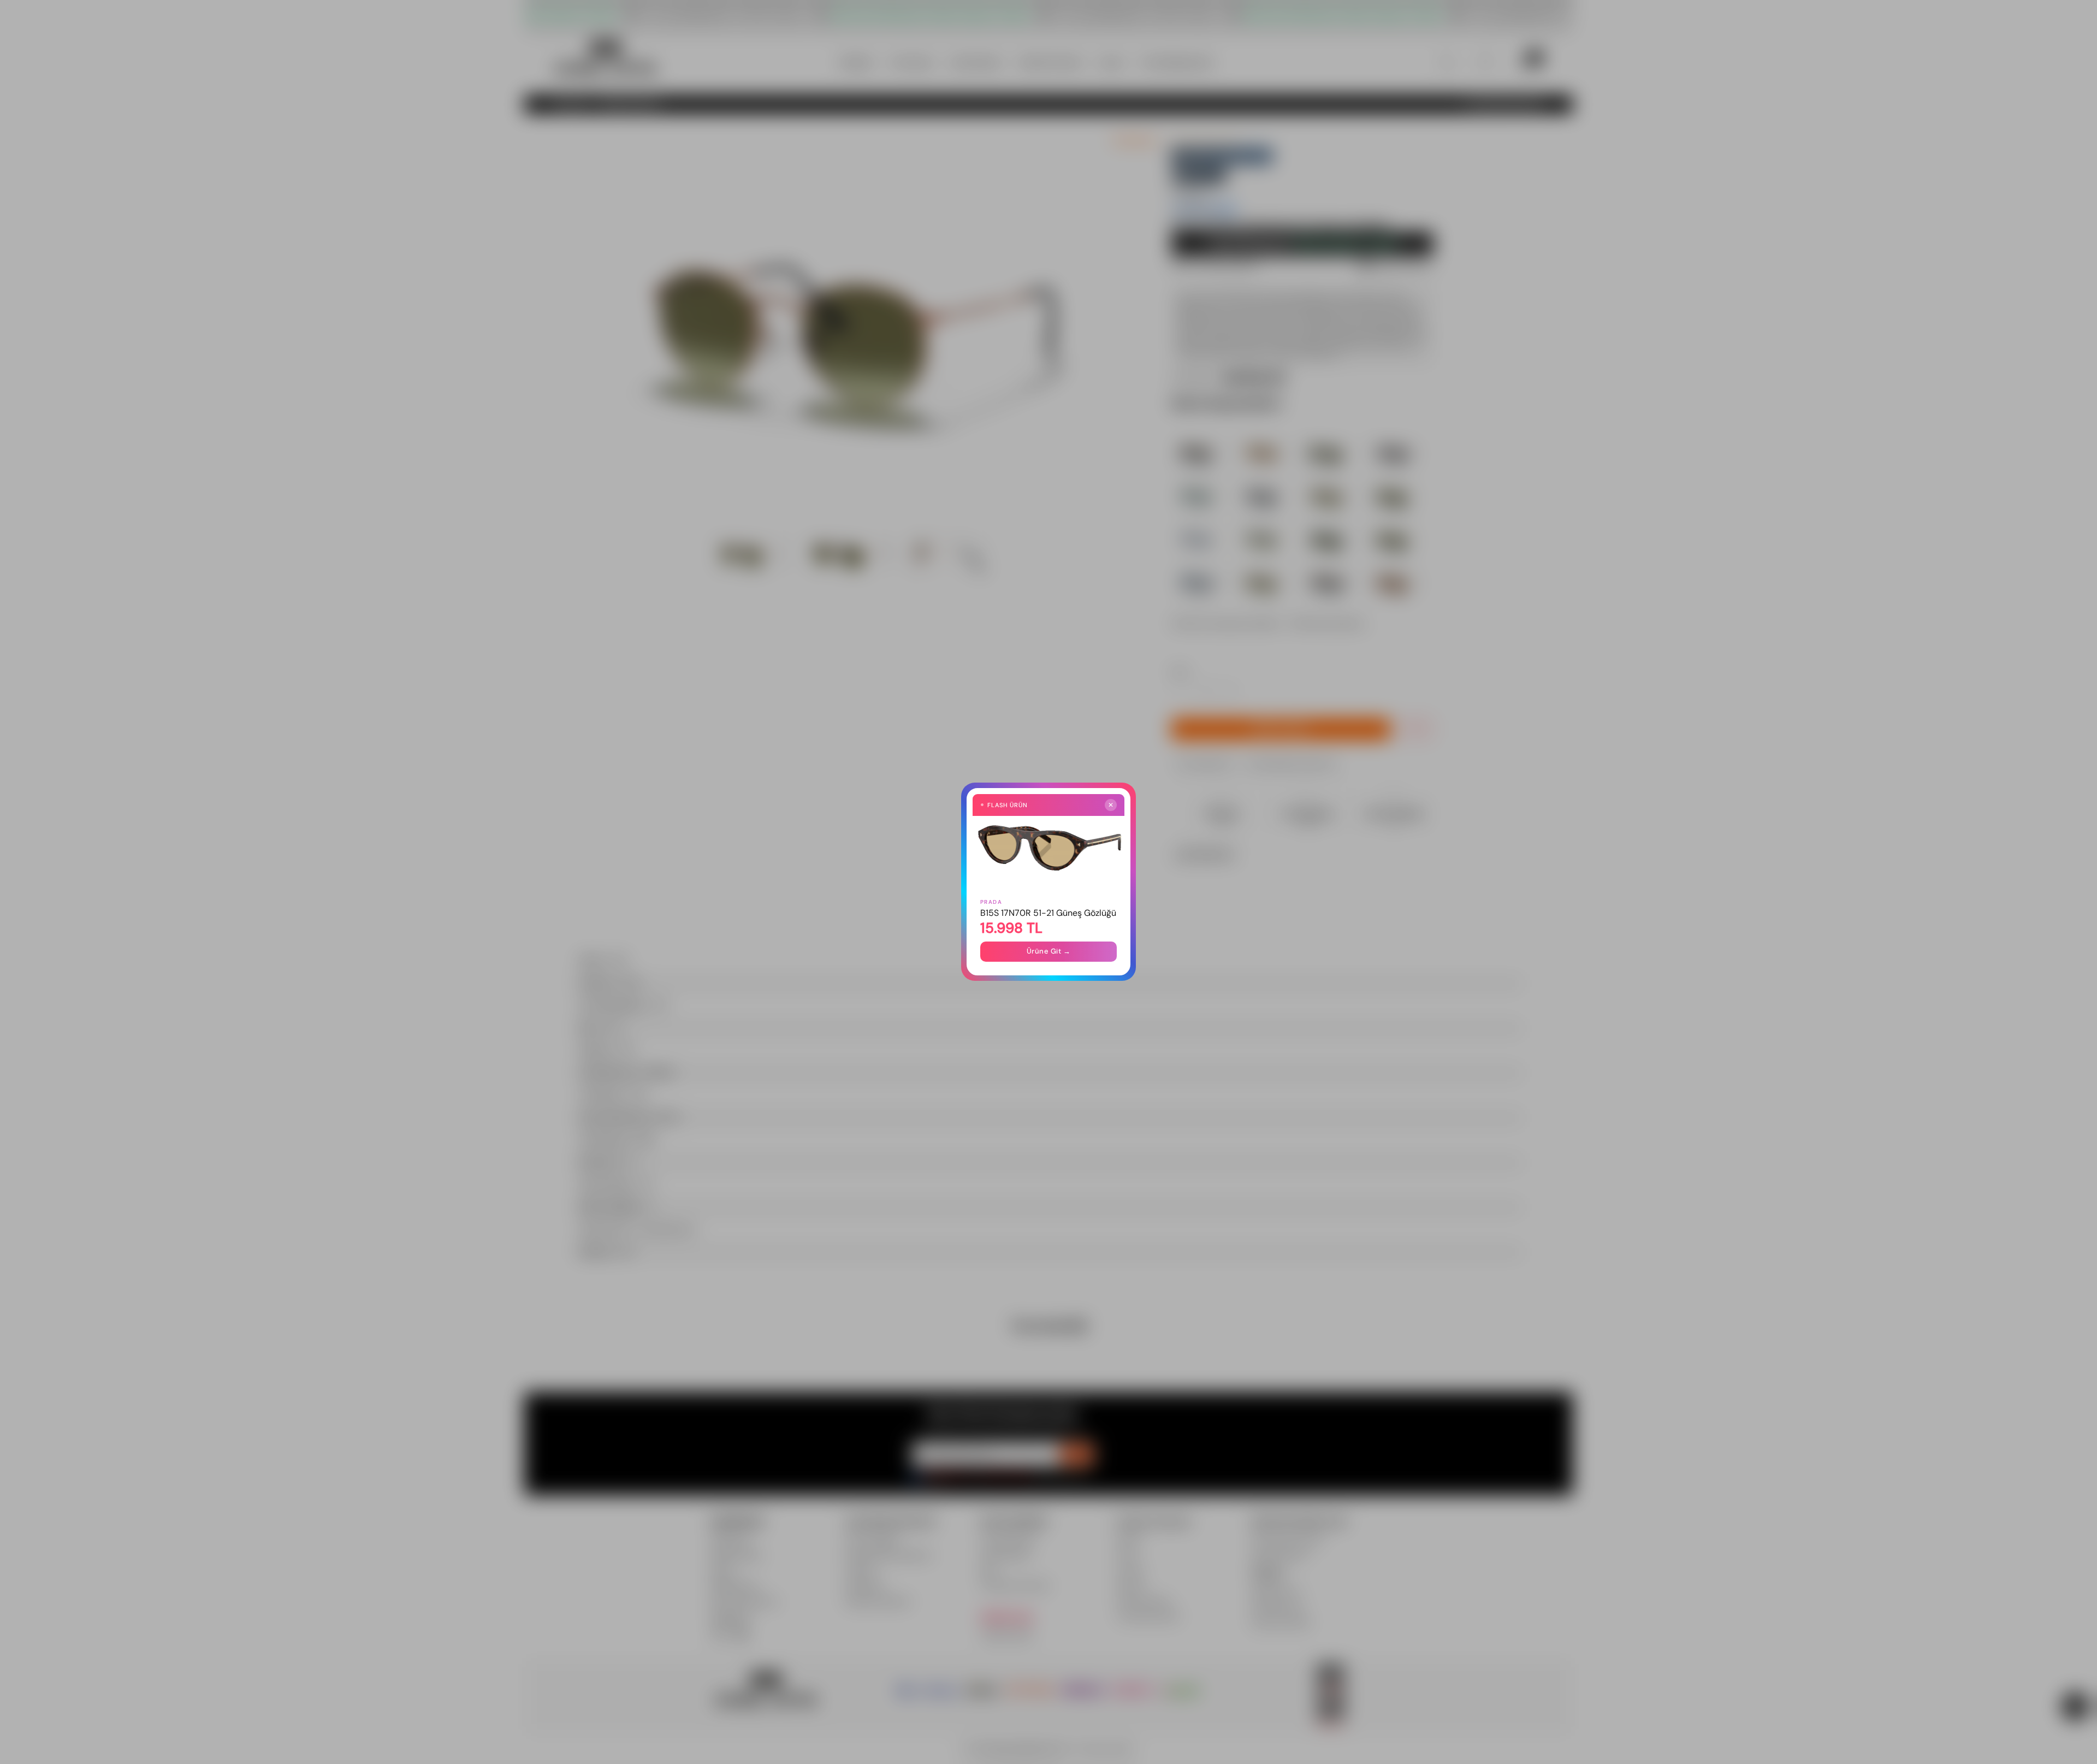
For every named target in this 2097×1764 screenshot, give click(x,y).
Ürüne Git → (1049, 952)
